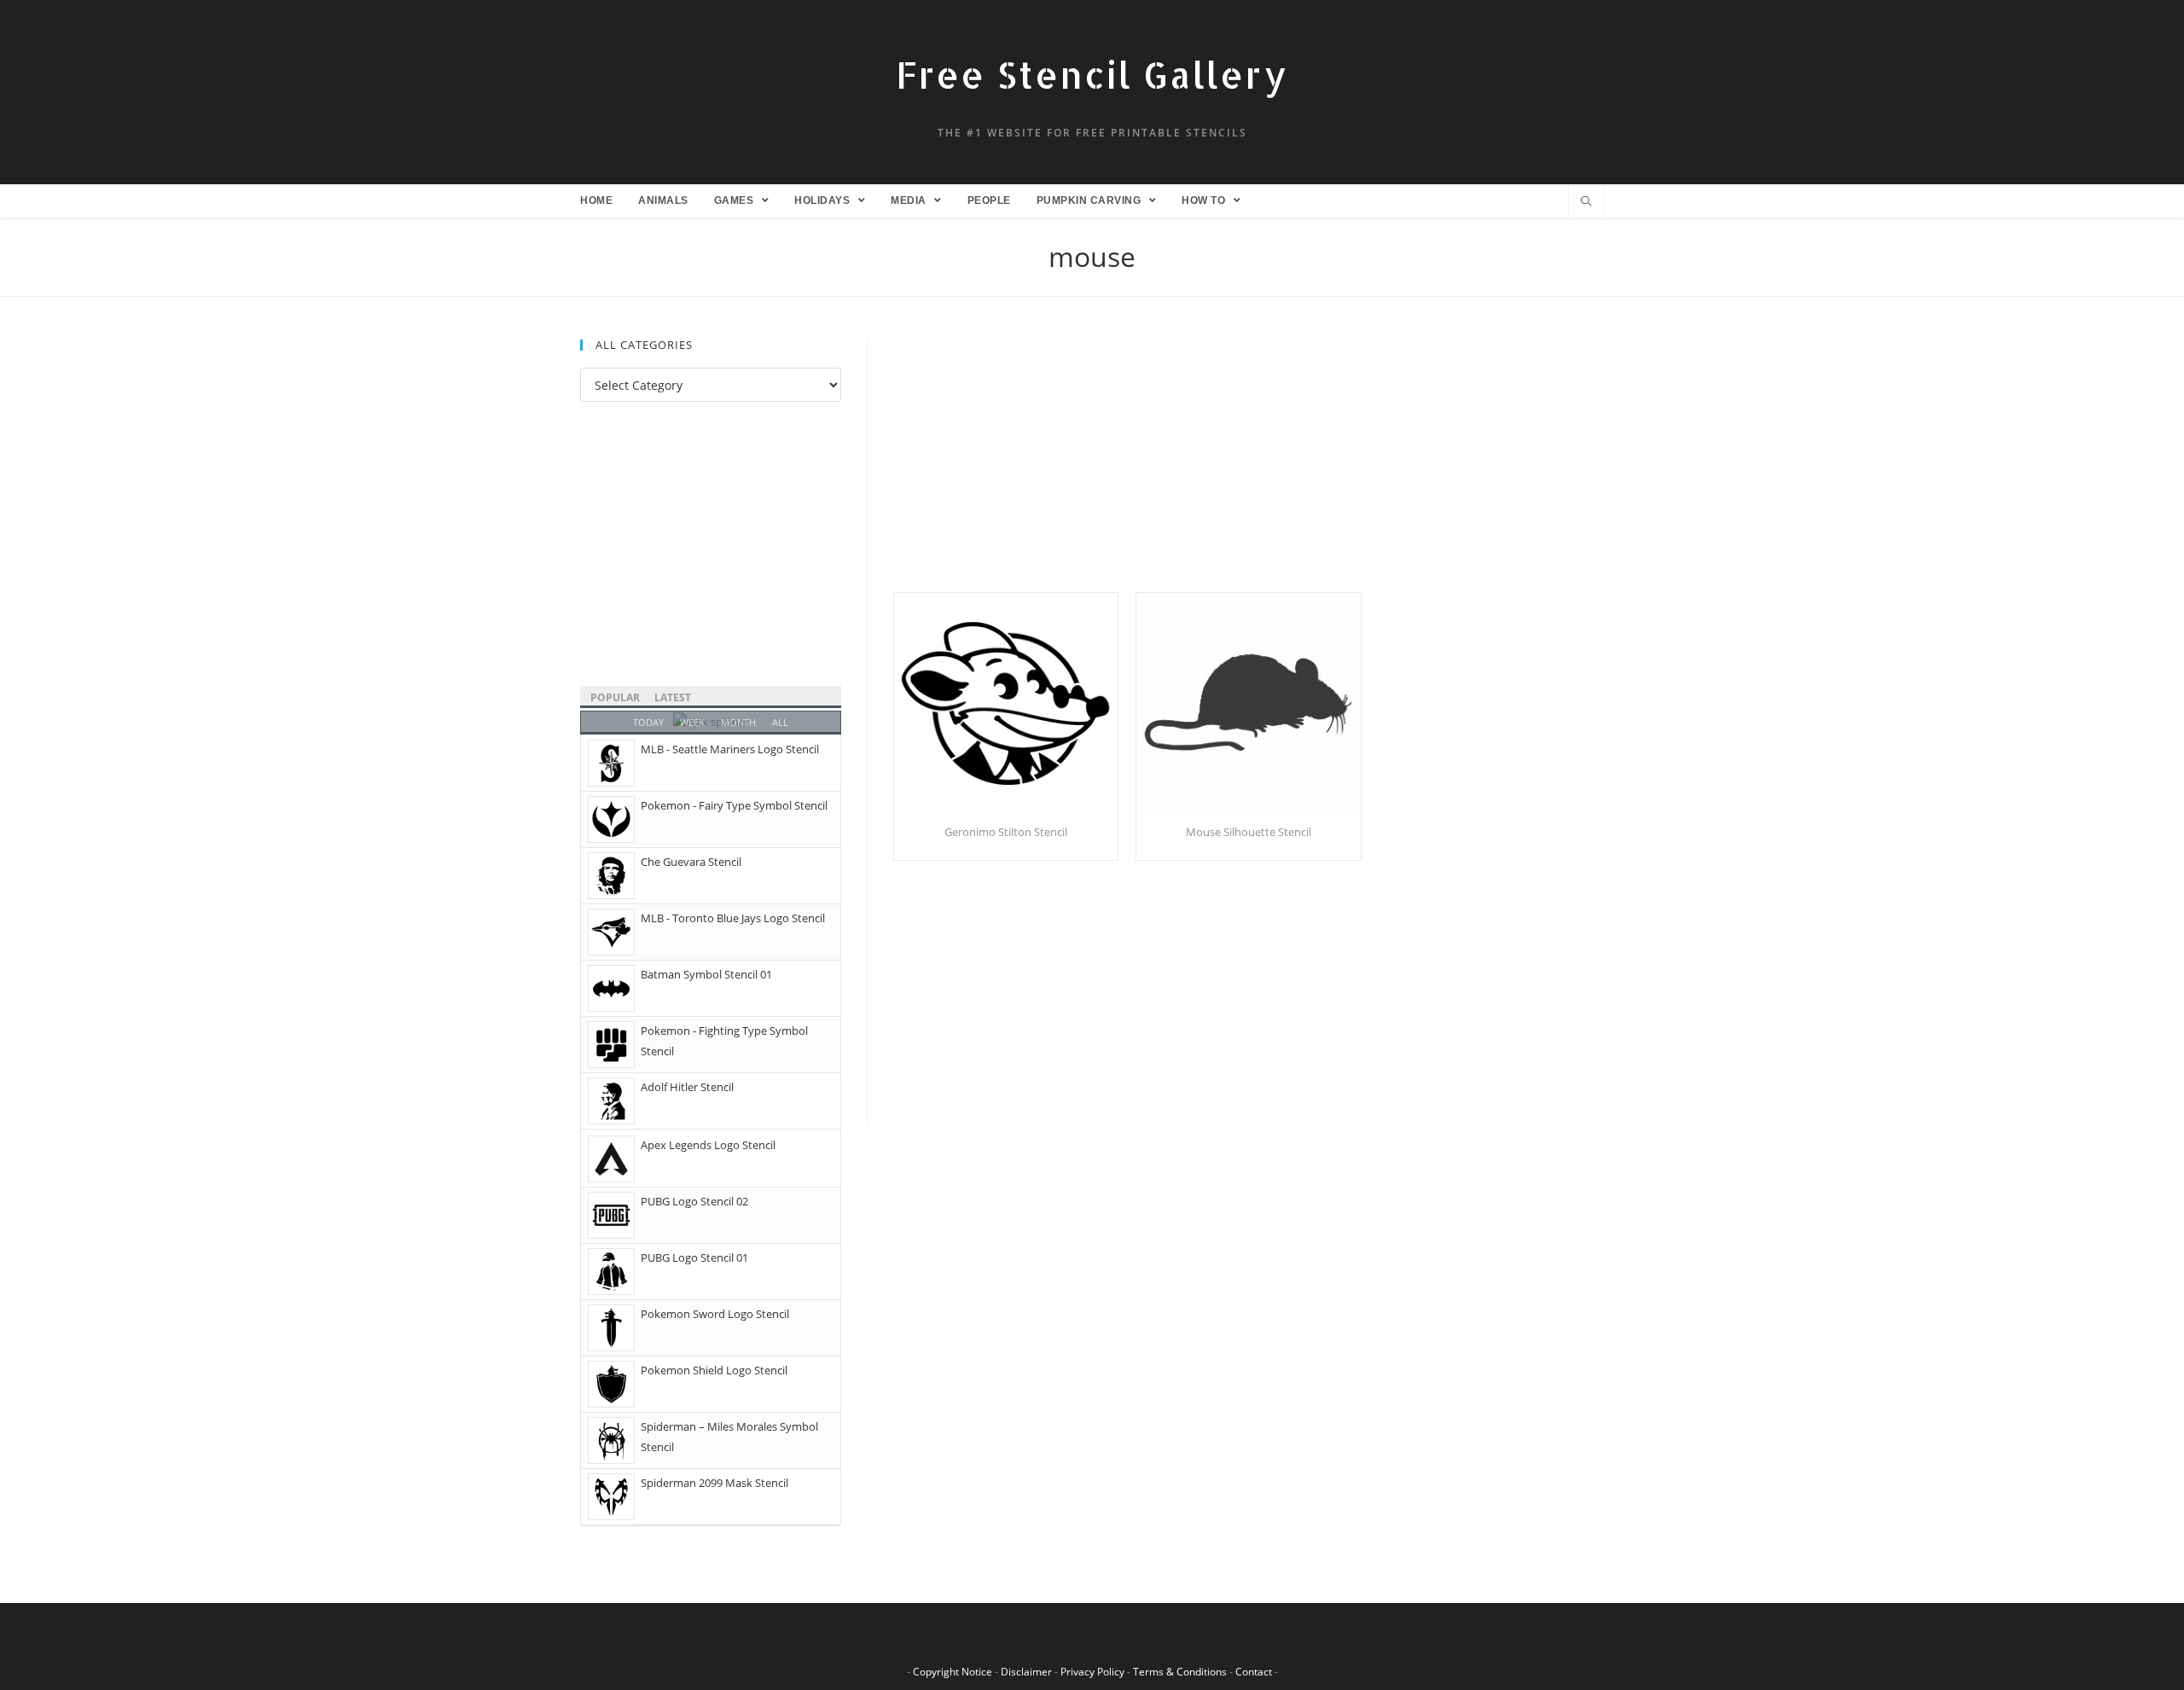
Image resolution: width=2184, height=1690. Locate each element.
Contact (1254, 1672)
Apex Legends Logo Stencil (708, 1145)
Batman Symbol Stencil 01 (706, 974)
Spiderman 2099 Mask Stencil (714, 1483)
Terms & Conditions (1180, 1672)
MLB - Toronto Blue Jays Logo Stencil (733, 918)
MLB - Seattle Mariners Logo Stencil (730, 749)
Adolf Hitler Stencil (687, 1087)
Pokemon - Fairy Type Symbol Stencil (734, 805)
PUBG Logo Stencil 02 (694, 1201)
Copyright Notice (953, 1672)
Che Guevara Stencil (691, 862)
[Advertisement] (1249, 466)
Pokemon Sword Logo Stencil (715, 1314)
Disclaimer (1026, 1672)
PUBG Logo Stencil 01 (694, 1257)
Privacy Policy (1092, 1672)
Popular (615, 697)
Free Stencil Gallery (1092, 75)
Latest (673, 697)
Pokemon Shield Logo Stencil (714, 1370)
